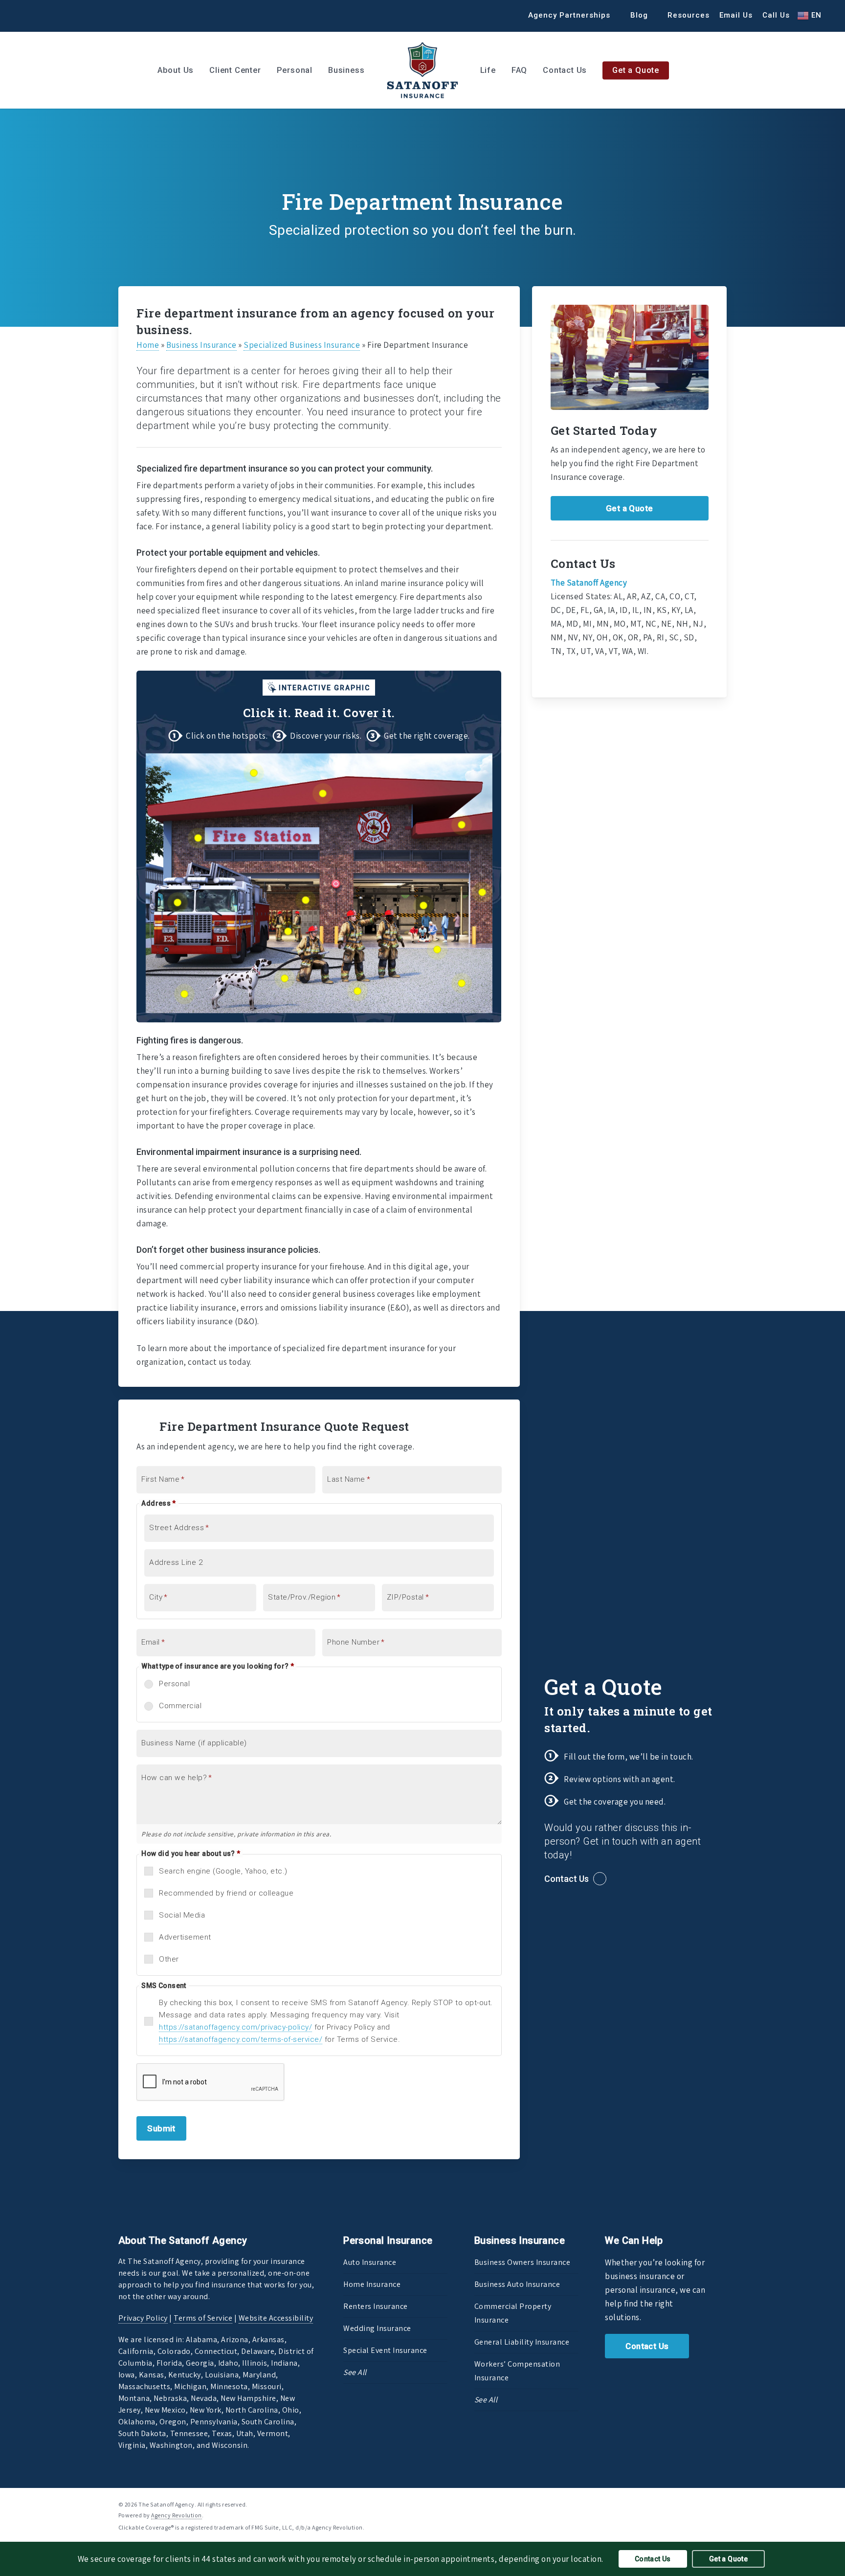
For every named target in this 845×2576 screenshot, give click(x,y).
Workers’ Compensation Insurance (517, 2371)
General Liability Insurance (522, 2342)
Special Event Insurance (385, 2350)
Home (148, 345)
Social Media (182, 1915)
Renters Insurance (376, 2306)
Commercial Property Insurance (513, 2313)
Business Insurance (201, 345)
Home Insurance (372, 2284)
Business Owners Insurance (523, 2262)
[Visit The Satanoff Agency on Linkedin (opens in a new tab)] (48, 15)
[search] (825, 70)
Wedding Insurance (377, 2328)
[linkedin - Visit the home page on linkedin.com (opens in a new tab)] (705, 2504)
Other (169, 1959)
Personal (174, 1684)
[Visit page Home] (422, 70)
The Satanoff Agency (589, 583)
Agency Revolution (177, 2515)
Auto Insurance (370, 2262)
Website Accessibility (276, 2318)
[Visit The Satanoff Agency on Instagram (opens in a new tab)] (66, 15)
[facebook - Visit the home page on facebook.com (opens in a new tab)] (687, 2504)
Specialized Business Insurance (302, 345)
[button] (630, 508)
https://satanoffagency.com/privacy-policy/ (235, 2027)
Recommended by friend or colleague (226, 1893)
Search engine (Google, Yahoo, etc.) (223, 1871)
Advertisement (185, 1937)
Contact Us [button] (567, 1879)
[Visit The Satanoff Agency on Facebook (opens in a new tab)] (30, 15)
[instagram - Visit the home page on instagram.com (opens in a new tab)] (723, 2504)
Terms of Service (203, 2318)
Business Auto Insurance (517, 2284)
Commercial (180, 1706)
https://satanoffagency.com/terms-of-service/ (241, 2039)
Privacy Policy (143, 2318)
